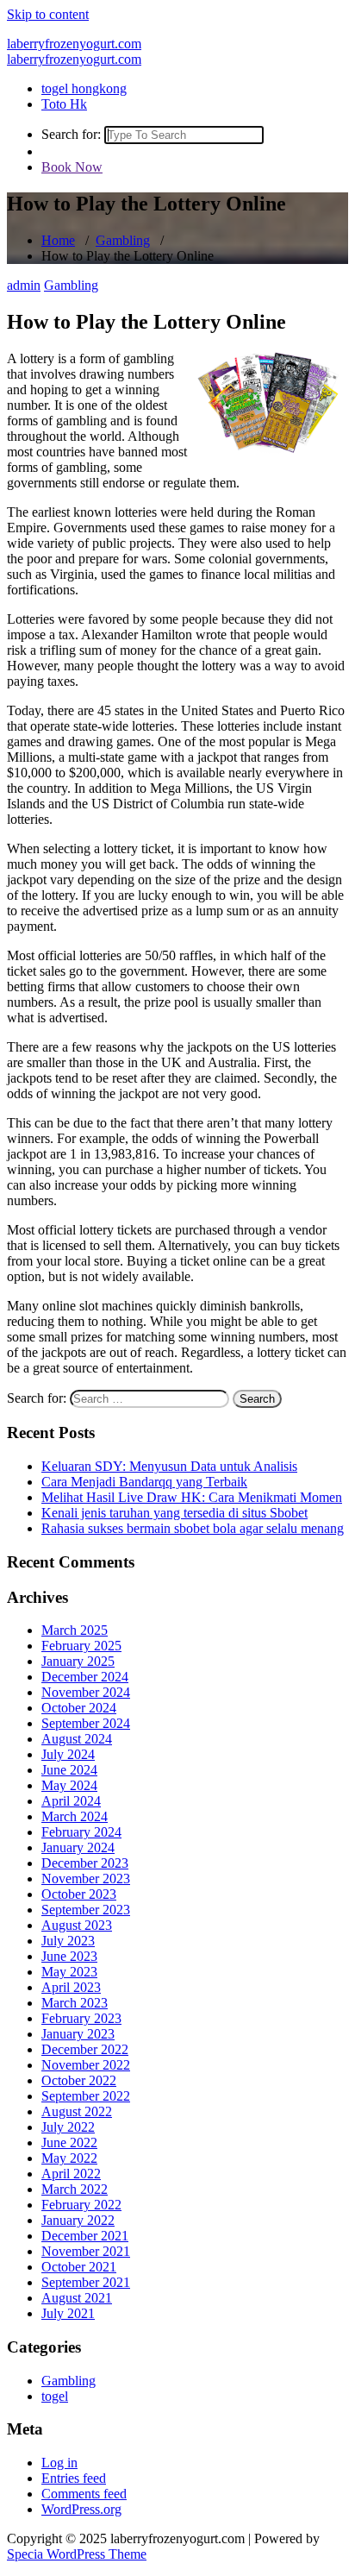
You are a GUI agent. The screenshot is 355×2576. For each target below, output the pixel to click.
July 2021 (68, 2313)
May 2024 (69, 1785)
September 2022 (86, 2096)
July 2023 (68, 1941)
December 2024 (85, 1677)
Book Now (72, 167)
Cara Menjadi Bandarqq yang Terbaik (144, 1482)
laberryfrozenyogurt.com (74, 44)
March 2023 (75, 2003)
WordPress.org (81, 2509)
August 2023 (77, 1925)
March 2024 (75, 1816)
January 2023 (78, 2034)
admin (24, 285)
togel (55, 2396)
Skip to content (48, 14)
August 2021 (77, 2298)
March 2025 (75, 1630)
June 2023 (69, 1956)
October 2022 (79, 2080)
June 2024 (69, 1770)
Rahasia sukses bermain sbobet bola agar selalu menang (193, 1528)
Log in (59, 2463)
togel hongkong (84, 88)
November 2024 (86, 1692)
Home (58, 240)
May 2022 (69, 2158)
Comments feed (84, 2494)
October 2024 (79, 1708)
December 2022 (85, 2049)
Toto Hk (64, 104)
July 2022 (68, 2127)
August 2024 (77, 1739)
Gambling (123, 240)
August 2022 (77, 2111)
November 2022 (86, 2065)
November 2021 (86, 2251)
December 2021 (85, 2236)
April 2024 (71, 1801)
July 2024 (68, 1754)
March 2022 (75, 2189)
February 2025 (81, 1646)
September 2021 (86, 2282)
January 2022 (78, 2220)
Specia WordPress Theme (77, 2554)
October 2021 (79, 2267)
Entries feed (74, 2478)
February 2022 (81, 2205)
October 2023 (79, 1894)
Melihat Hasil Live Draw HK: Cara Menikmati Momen (192, 1497)
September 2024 (86, 1723)
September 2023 (86, 1910)
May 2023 (69, 1972)
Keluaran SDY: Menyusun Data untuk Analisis (169, 1466)
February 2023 (81, 2018)
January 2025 (78, 1661)
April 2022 (71, 2174)
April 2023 (71, 1987)
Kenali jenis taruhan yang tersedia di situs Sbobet (174, 1513)
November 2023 (86, 1879)
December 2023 (85, 1863)
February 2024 (81, 1832)
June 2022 (69, 2142)
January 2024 (78, 1847)
